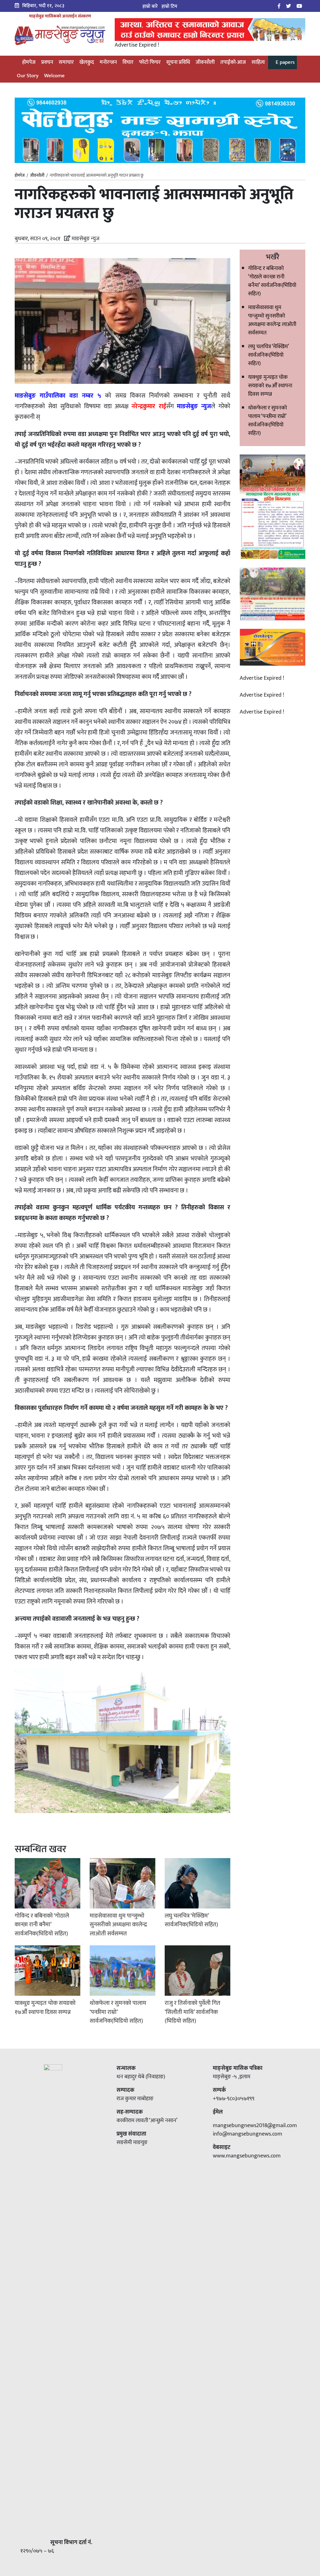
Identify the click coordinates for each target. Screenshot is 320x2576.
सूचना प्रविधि (178, 62)
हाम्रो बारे (150, 6)
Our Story (28, 76)
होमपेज (28, 62)
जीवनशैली (205, 62)
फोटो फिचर (150, 62)
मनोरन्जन (108, 62)
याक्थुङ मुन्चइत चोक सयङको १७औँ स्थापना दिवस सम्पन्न (270, 386)
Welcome (54, 76)
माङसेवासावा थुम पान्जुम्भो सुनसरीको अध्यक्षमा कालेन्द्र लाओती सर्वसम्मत (272, 320)
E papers (285, 62)
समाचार (66, 62)
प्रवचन (47, 62)
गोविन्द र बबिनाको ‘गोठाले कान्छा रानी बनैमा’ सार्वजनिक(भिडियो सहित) (272, 281)
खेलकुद (87, 62)
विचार (128, 62)
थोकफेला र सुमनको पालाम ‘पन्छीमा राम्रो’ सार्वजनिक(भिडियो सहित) (267, 421)
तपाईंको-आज (233, 62)
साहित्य (258, 62)
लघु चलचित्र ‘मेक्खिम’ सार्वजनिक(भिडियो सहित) (268, 355)
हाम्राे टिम (169, 6)
